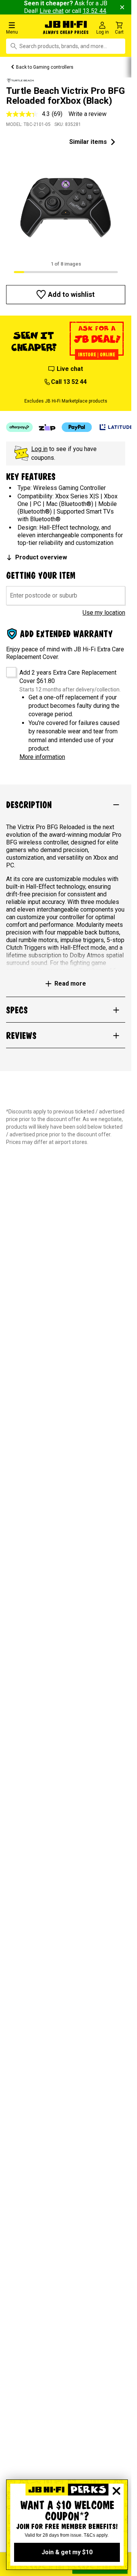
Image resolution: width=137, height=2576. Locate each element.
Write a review (88, 114)
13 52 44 (94, 11)
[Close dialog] (116, 2491)
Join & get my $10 (67, 2552)
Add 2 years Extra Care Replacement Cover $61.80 (68, 677)
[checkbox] (9, 669)
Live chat (52, 11)
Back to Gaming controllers (45, 67)
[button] (23, 28)
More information (42, 757)
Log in (39, 449)
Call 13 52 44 (69, 382)
